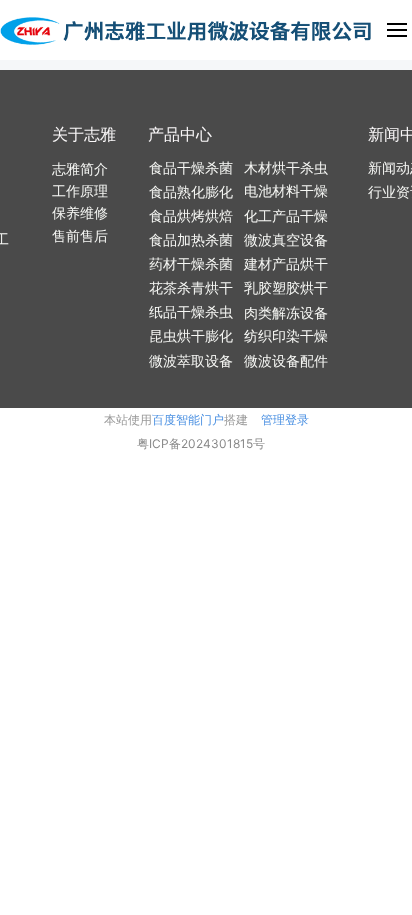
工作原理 (80, 190)
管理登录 (285, 419)
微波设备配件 (286, 360)
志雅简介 (80, 168)
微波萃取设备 (191, 360)
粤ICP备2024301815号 (201, 443)
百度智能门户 (188, 419)
